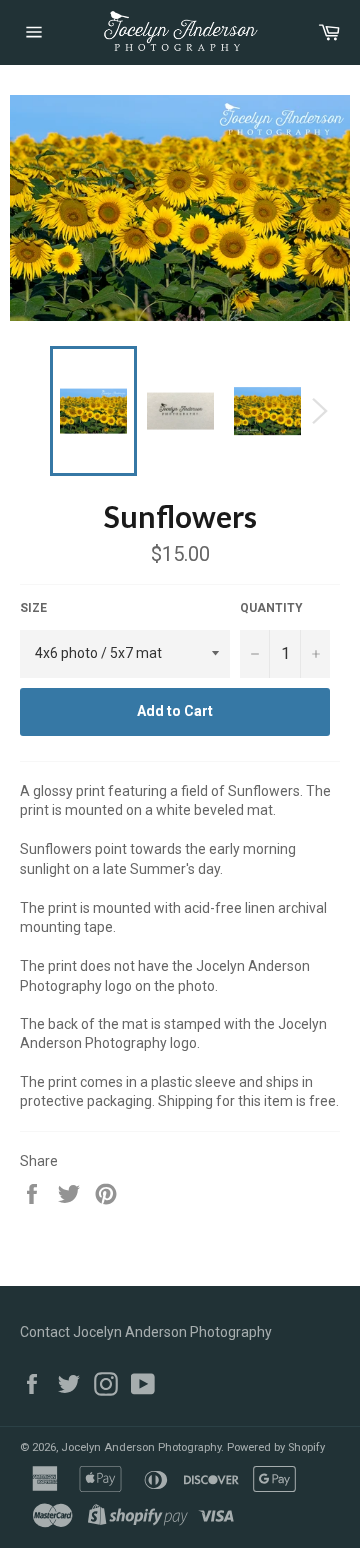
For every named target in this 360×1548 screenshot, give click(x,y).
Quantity (271, 608)
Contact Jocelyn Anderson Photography (146, 1332)
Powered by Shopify (276, 1447)
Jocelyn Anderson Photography (141, 1447)
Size (33, 608)
